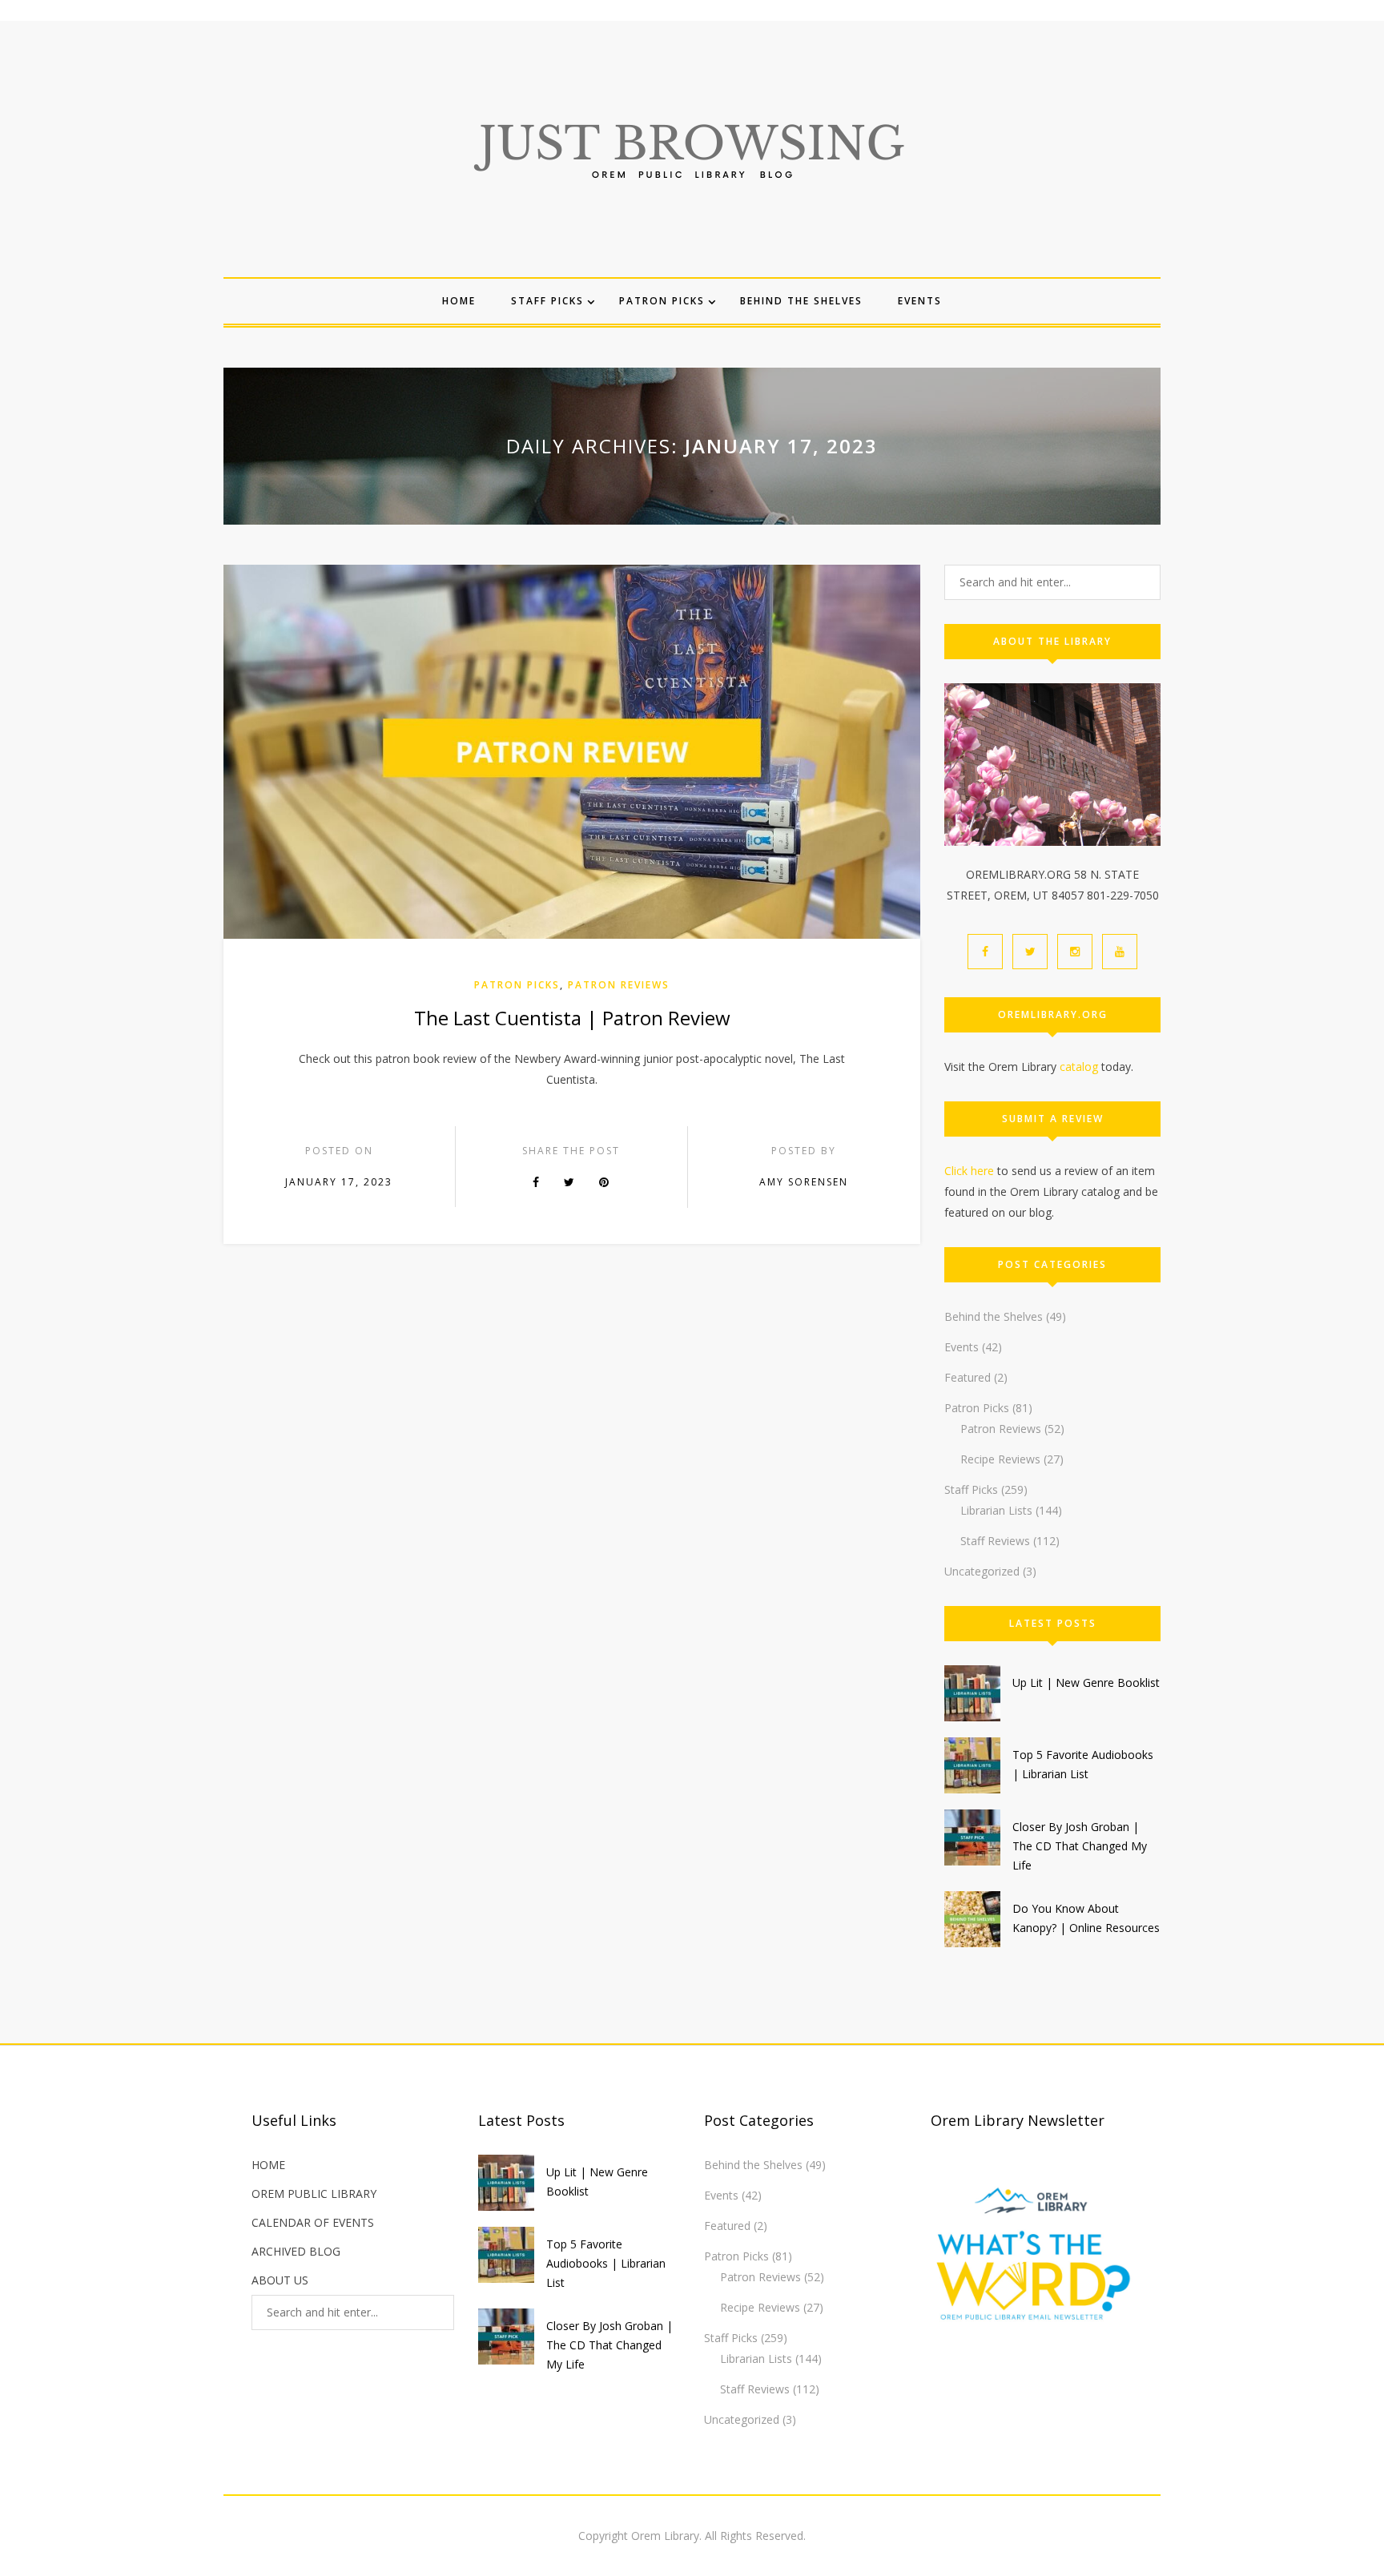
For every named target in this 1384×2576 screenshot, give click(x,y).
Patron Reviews (619, 985)
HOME (268, 2165)
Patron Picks (662, 301)
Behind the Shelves (801, 301)
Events (920, 301)
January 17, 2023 (339, 1182)
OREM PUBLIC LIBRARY (314, 2194)
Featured (968, 1377)
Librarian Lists (996, 1510)
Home (459, 301)
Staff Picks (547, 301)
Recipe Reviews (1000, 1459)
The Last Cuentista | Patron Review (572, 1018)
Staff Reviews (995, 1541)
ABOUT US (280, 2280)
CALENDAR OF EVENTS (313, 2222)
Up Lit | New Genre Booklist (1086, 1682)
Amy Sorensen (804, 1182)
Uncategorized (982, 1571)
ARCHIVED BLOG (296, 2251)
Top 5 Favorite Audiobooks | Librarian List (606, 2263)
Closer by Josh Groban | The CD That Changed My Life (1080, 1846)
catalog (1079, 1067)
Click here (969, 1171)
